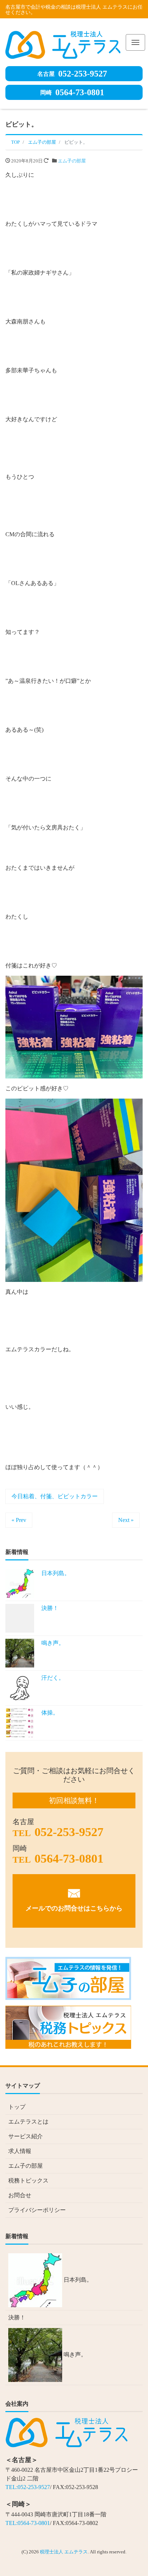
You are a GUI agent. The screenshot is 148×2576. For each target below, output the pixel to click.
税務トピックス (28, 2181)
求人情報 (20, 2151)
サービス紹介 (26, 2136)
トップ (17, 2107)
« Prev (19, 1520)
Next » (126, 1520)
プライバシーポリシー (37, 2210)
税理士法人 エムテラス (64, 2552)
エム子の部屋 (72, 161)
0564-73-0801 (72, 92)
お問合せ (20, 2195)
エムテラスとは (28, 2122)
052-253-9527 (72, 74)
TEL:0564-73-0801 (28, 2523)
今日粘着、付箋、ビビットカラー (55, 1496)
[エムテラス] (63, 43)
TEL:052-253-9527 (28, 2487)
